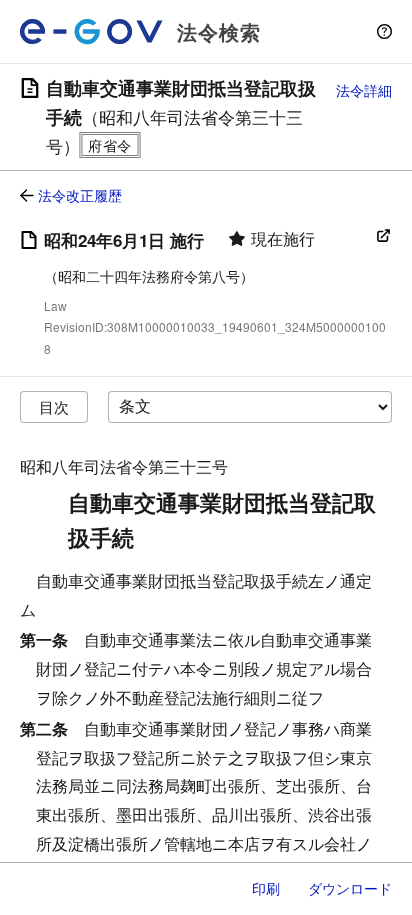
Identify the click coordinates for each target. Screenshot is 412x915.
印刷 (266, 888)
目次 (54, 406)
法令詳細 (364, 90)
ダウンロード (350, 888)
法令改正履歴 (80, 195)
